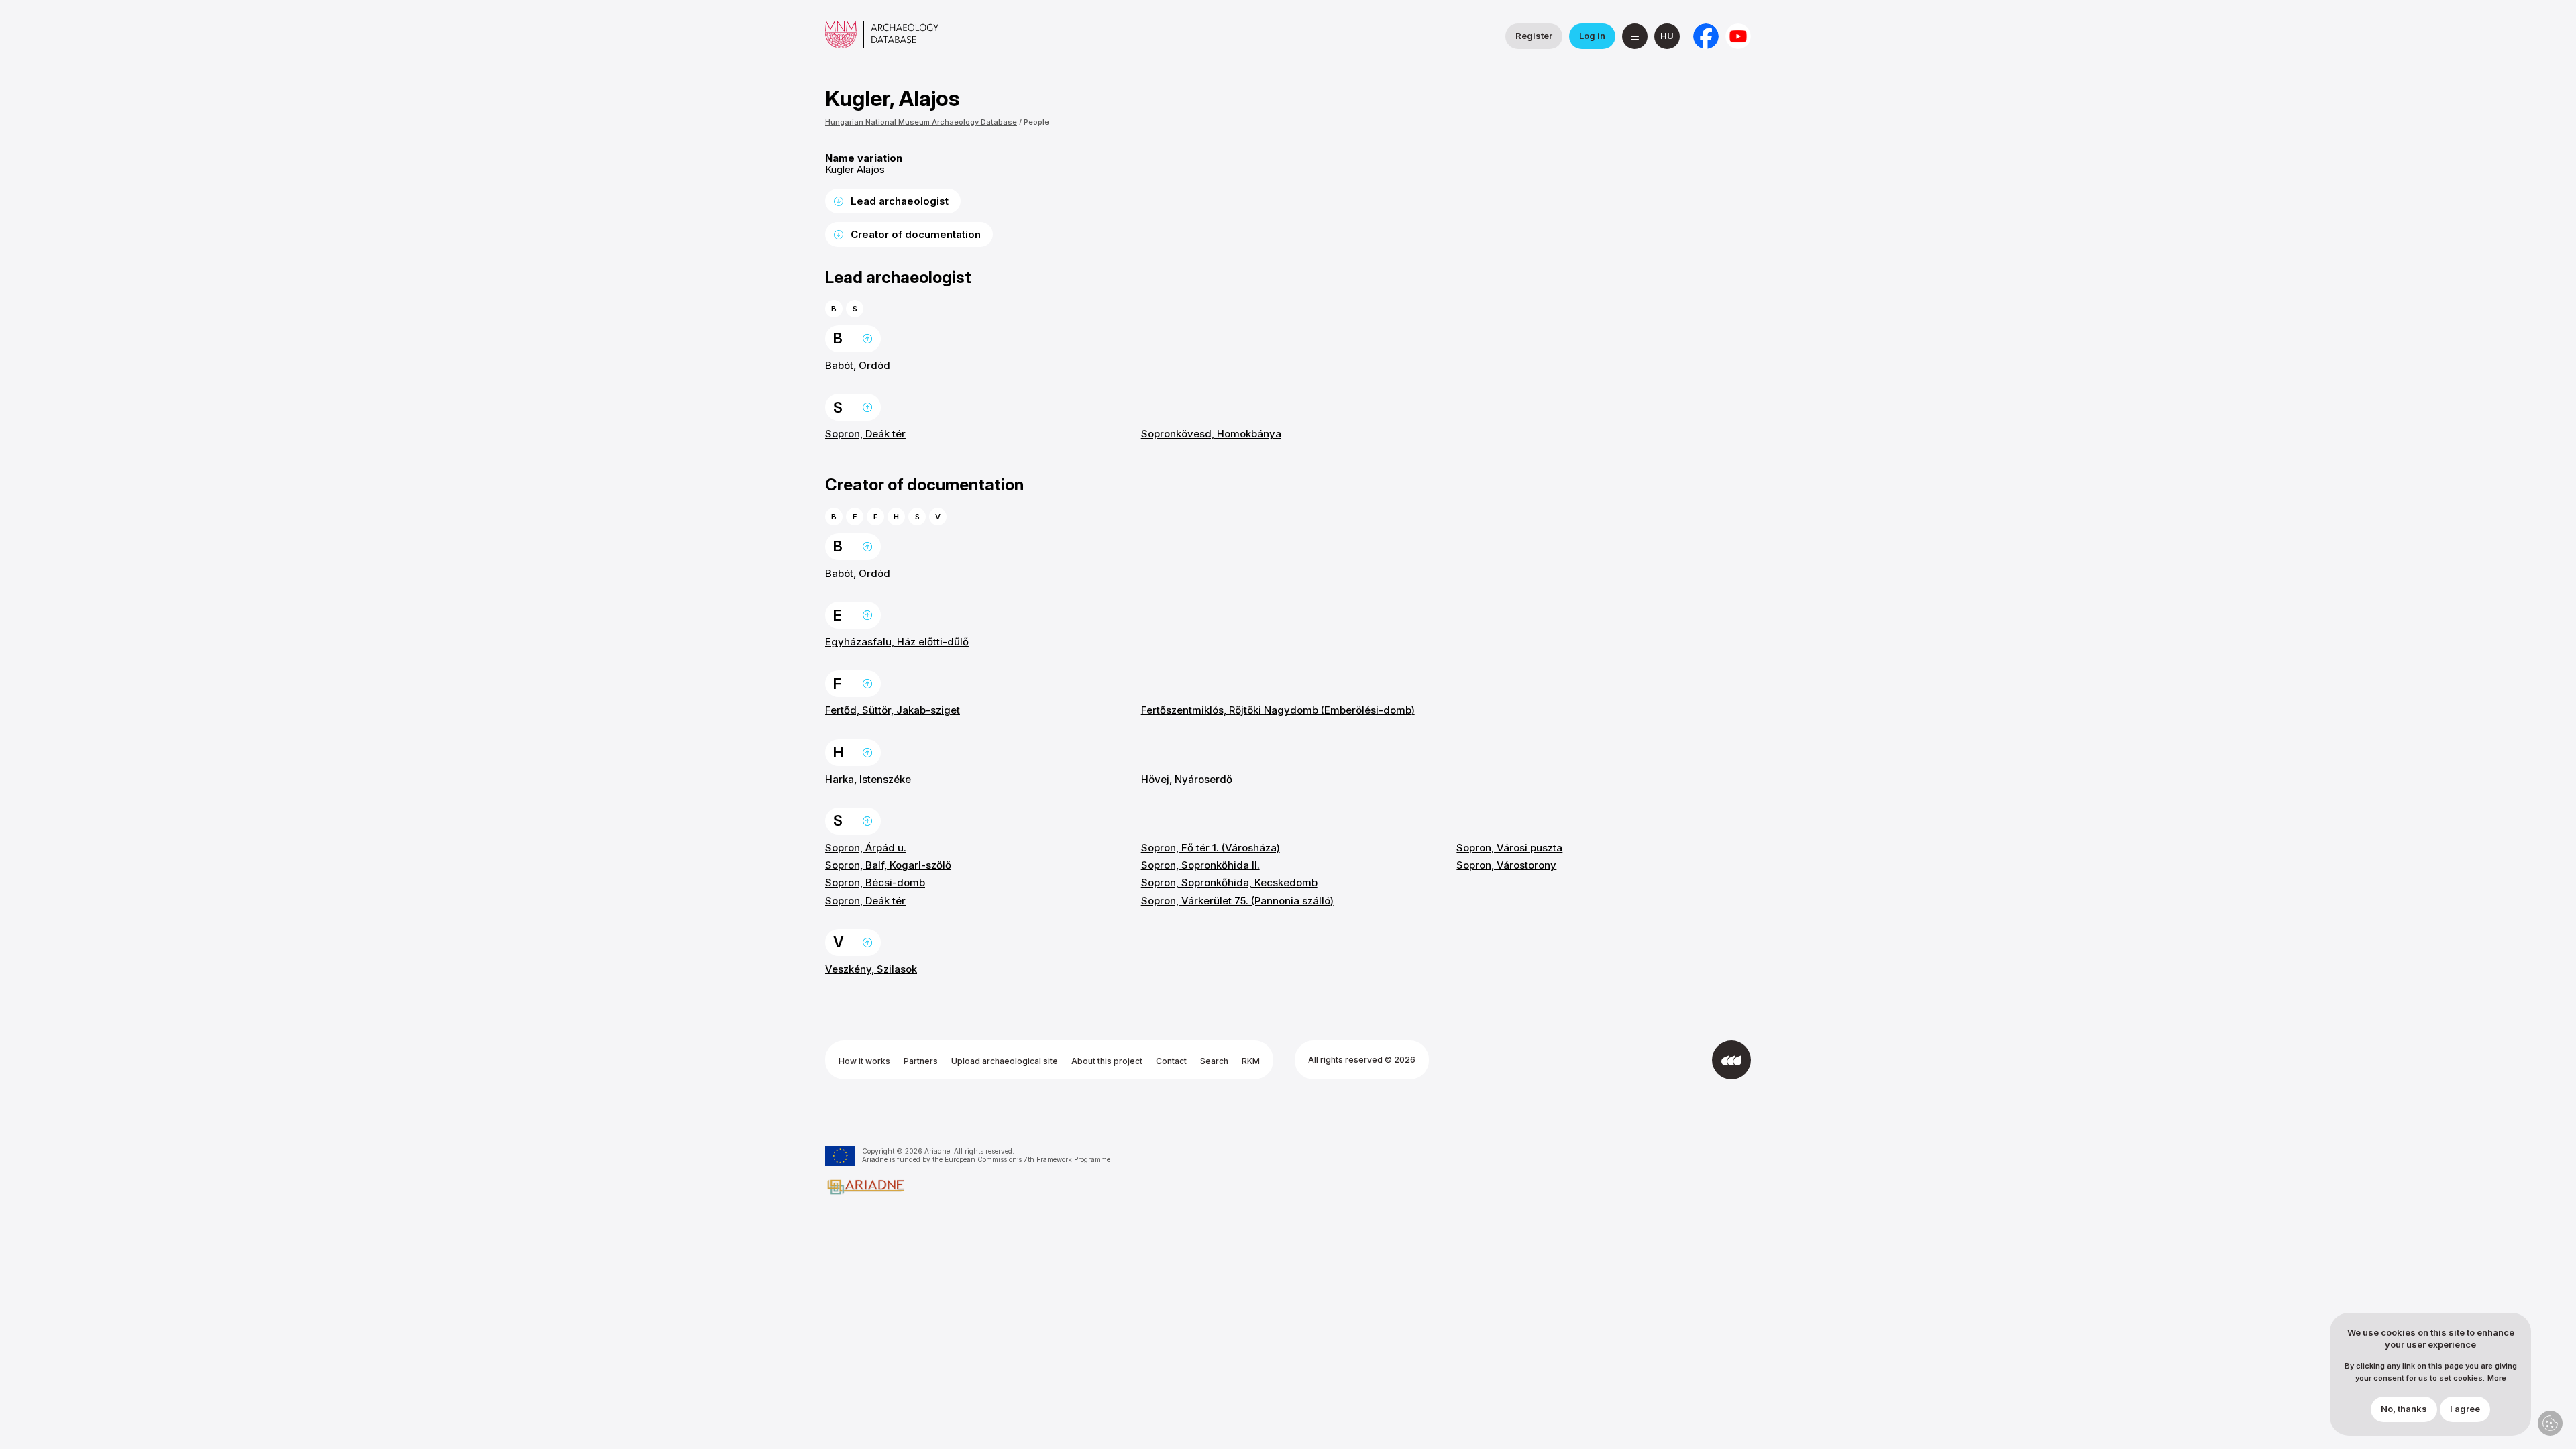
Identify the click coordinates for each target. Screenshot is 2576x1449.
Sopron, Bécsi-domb (875, 882)
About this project (1107, 1061)
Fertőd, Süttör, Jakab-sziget (893, 710)
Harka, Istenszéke (868, 779)
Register (1534, 36)
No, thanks (2404, 1409)
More (2497, 1379)
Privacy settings (2550, 1423)
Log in (1592, 36)
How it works (864, 1061)
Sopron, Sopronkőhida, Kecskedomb (1229, 882)
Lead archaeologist (900, 201)
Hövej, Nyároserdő (1187, 779)
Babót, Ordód (858, 365)
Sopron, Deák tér (865, 434)
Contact (1171, 1061)
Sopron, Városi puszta (1509, 848)
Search (1214, 1061)
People (1036, 122)
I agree (2465, 1409)
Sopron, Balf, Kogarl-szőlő (888, 865)
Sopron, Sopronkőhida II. (1200, 865)
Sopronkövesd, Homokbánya (1211, 434)
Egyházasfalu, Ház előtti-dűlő (897, 642)
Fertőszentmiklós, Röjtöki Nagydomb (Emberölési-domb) (1278, 710)
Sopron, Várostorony (1506, 865)
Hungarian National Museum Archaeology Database (921, 122)
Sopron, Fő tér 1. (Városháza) (1211, 848)
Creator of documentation (916, 234)
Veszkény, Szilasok (871, 969)
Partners (921, 1061)
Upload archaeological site (1005, 1061)
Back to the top (867, 339)
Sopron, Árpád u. (866, 848)
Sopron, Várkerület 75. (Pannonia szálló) (1237, 901)
